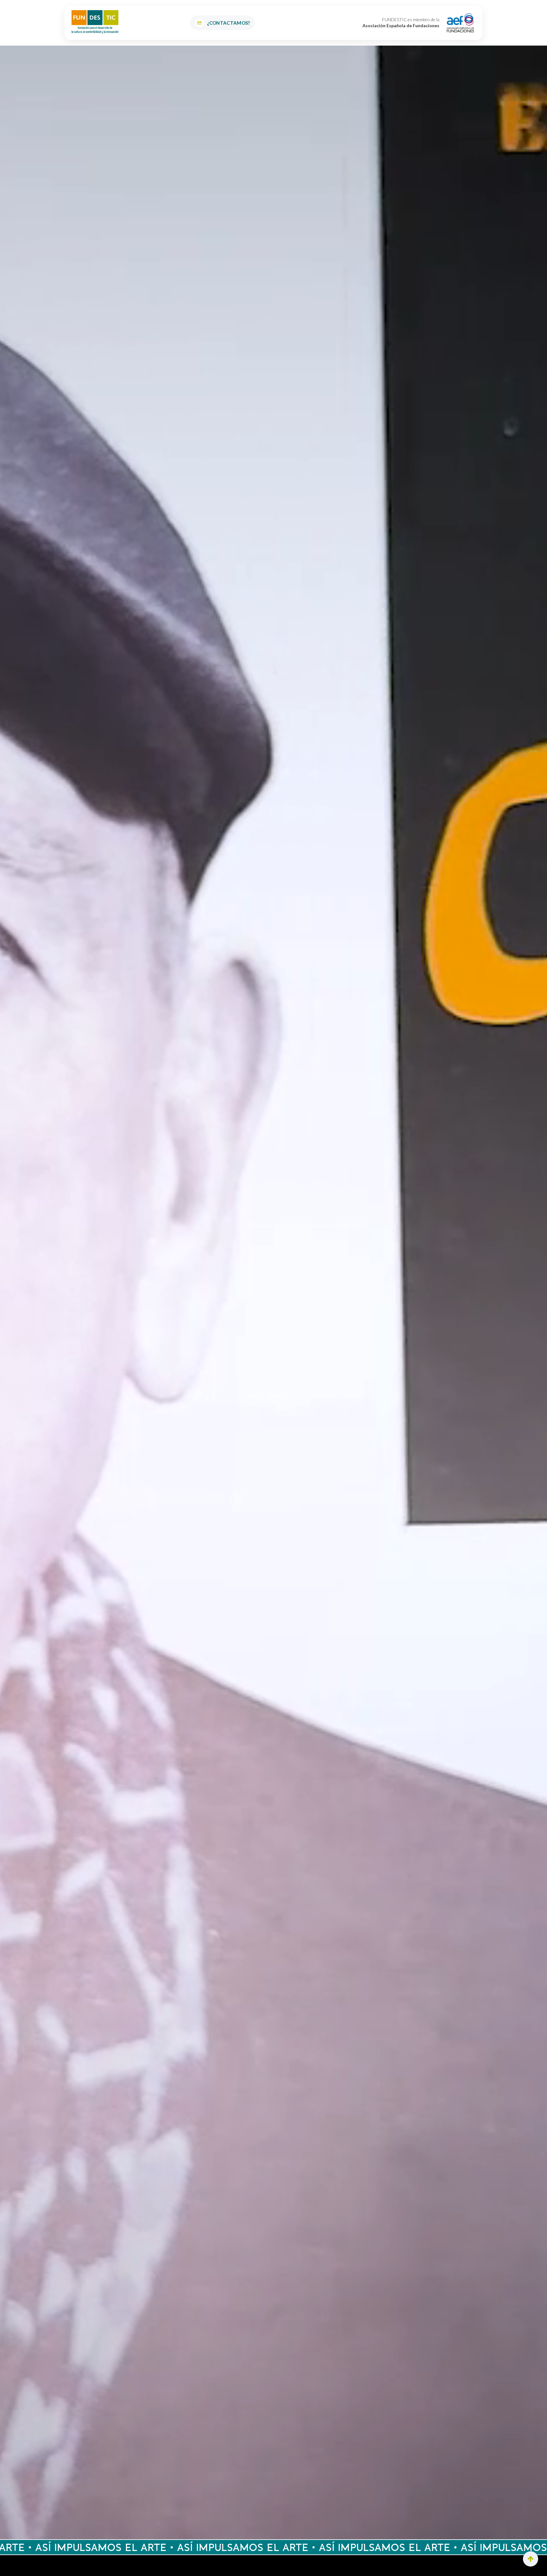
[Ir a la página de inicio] (95, 22)
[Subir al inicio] (531, 2559)
